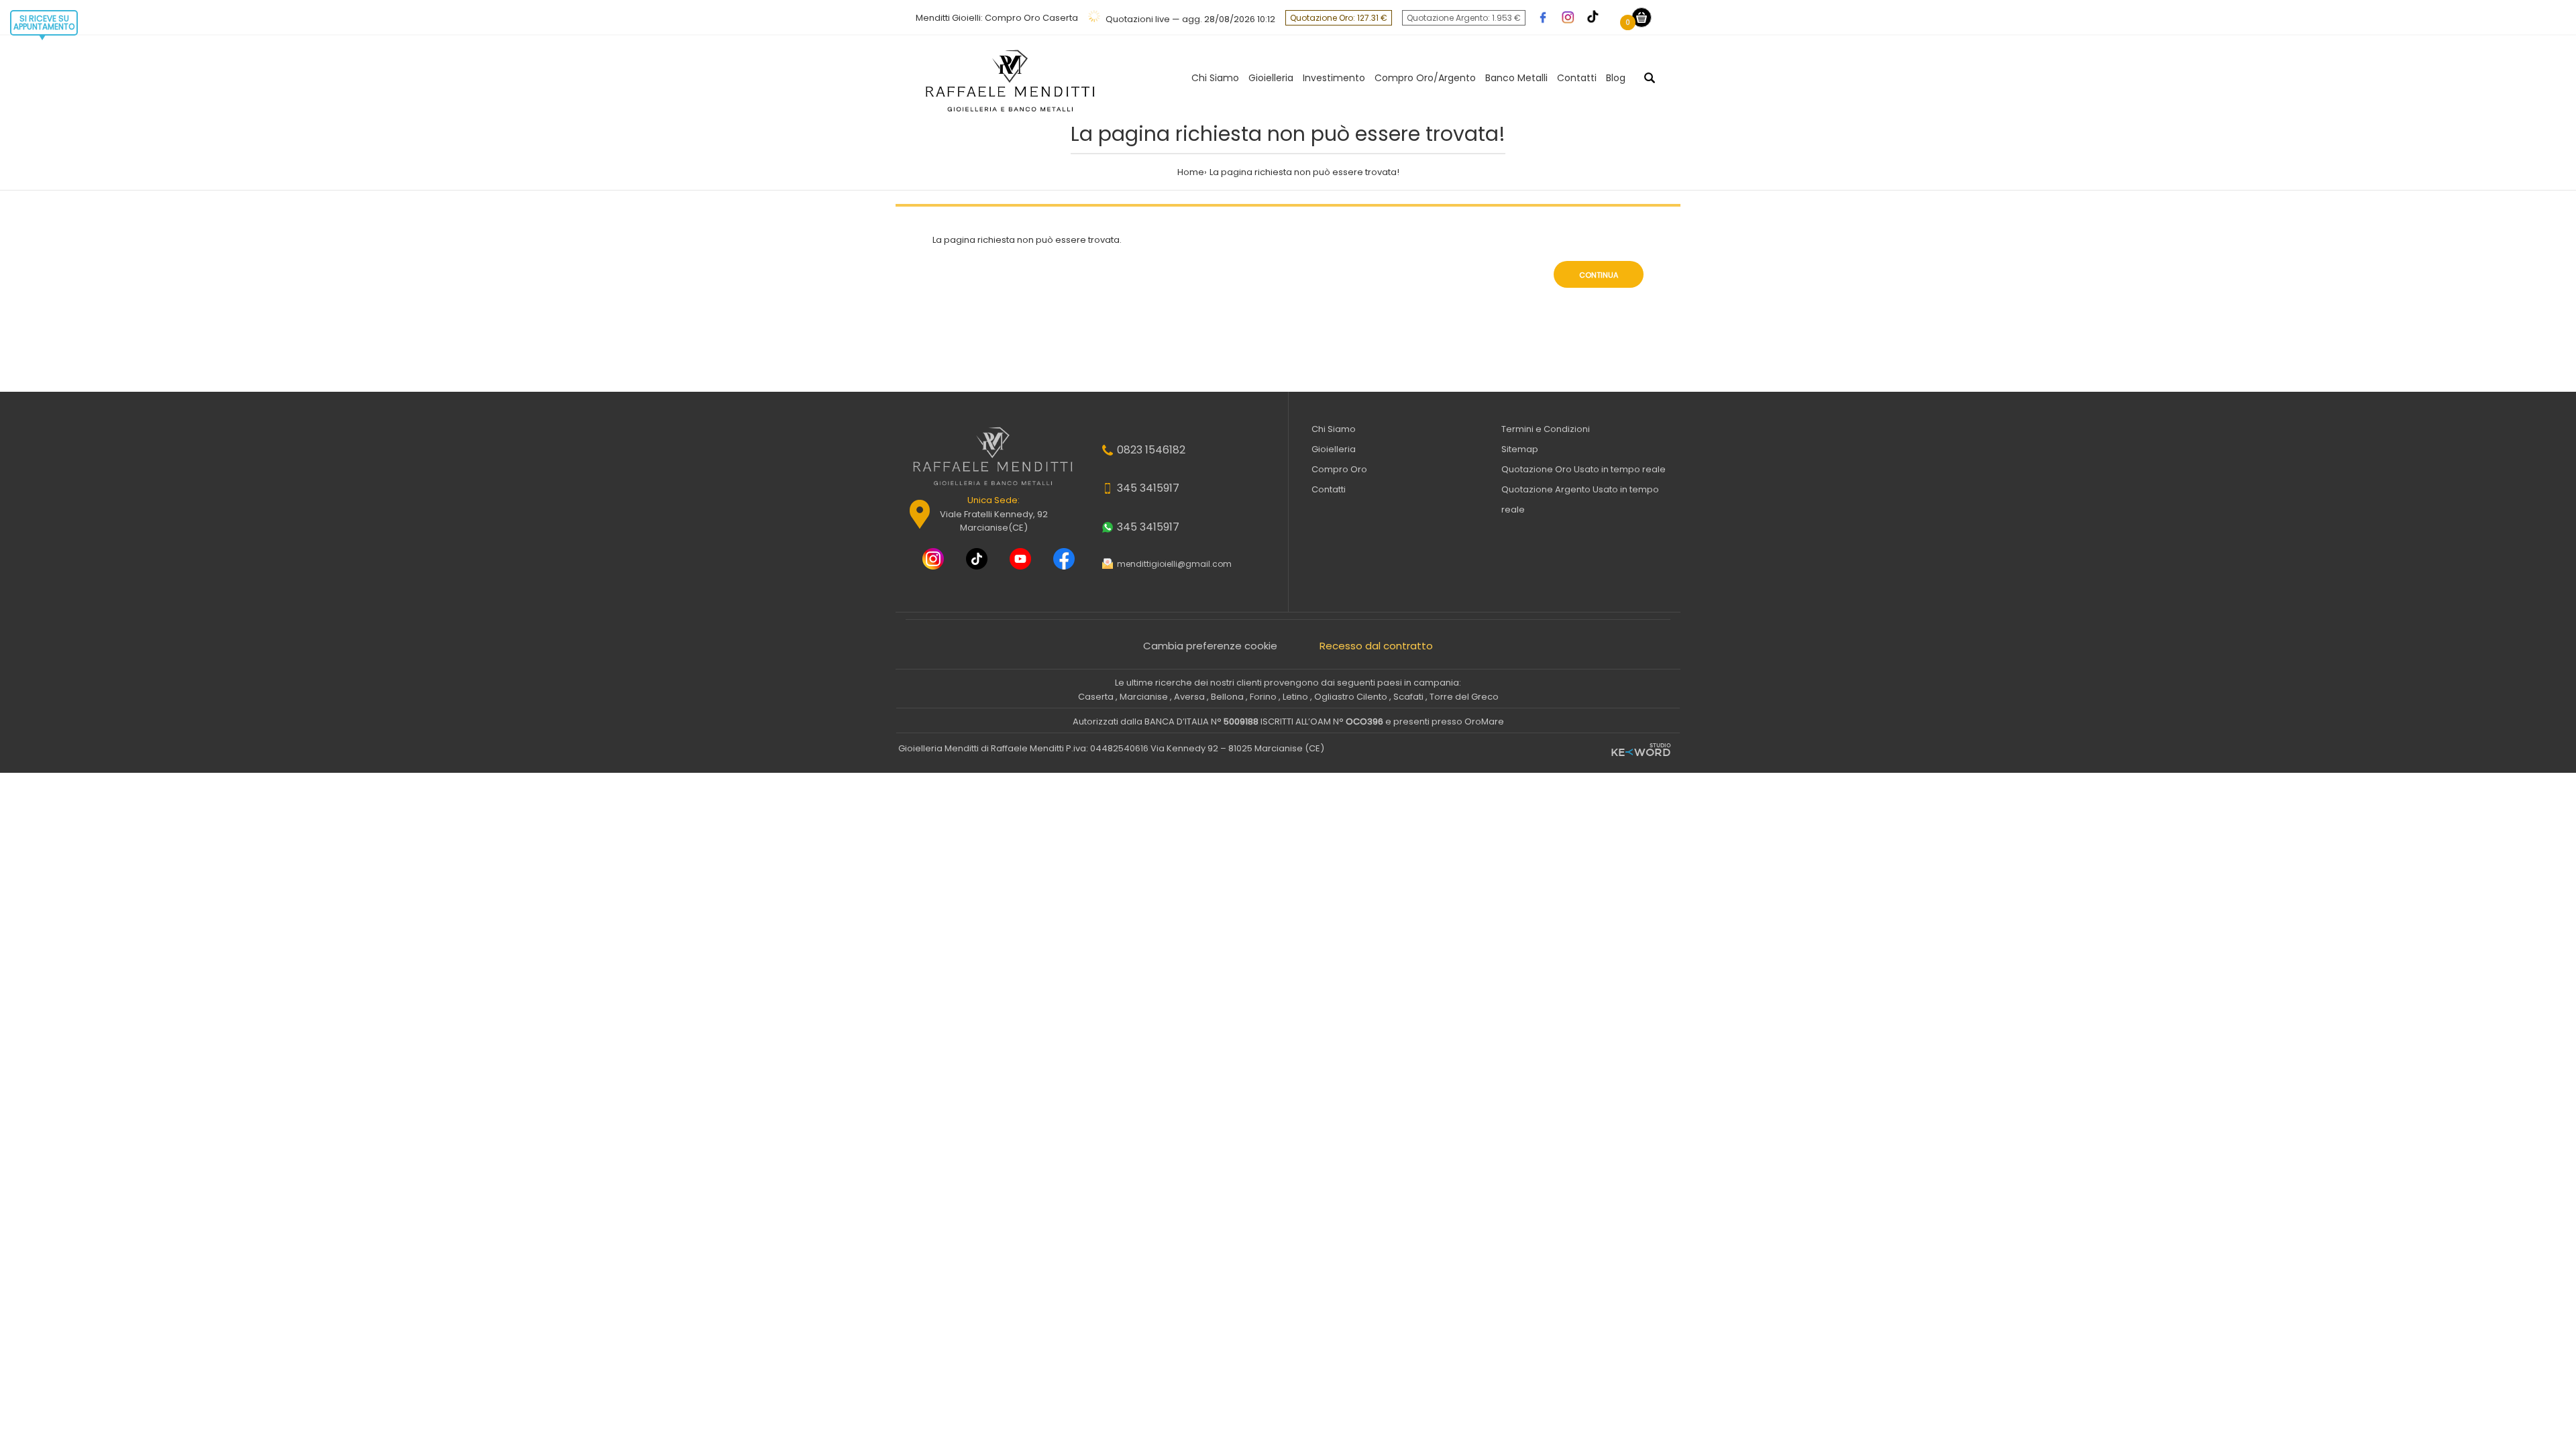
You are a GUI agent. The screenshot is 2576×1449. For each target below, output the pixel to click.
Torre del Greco (1464, 697)
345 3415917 (1148, 488)
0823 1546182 (1151, 450)
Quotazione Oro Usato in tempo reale (1584, 469)
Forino (1263, 697)
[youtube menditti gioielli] (1016, 560)
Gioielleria (1334, 449)
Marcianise (1144, 697)
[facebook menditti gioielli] (1059, 560)
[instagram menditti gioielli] (928, 560)
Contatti (1329, 489)
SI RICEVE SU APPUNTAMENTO (44, 22)
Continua (1599, 275)
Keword (1641, 751)
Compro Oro (1339, 469)
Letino (1295, 697)
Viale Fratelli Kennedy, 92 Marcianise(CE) (994, 514)
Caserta (1096, 697)
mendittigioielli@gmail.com (1174, 564)
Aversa (1189, 697)
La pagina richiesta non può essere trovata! (1304, 172)
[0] (1642, 17)
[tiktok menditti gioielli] (972, 560)
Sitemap (1520, 449)
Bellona (1227, 697)
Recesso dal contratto (1376, 646)
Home (1191, 172)
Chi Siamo (1334, 429)
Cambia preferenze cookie (1210, 646)
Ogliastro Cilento (1351, 697)
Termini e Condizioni (1546, 429)
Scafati (1408, 697)
